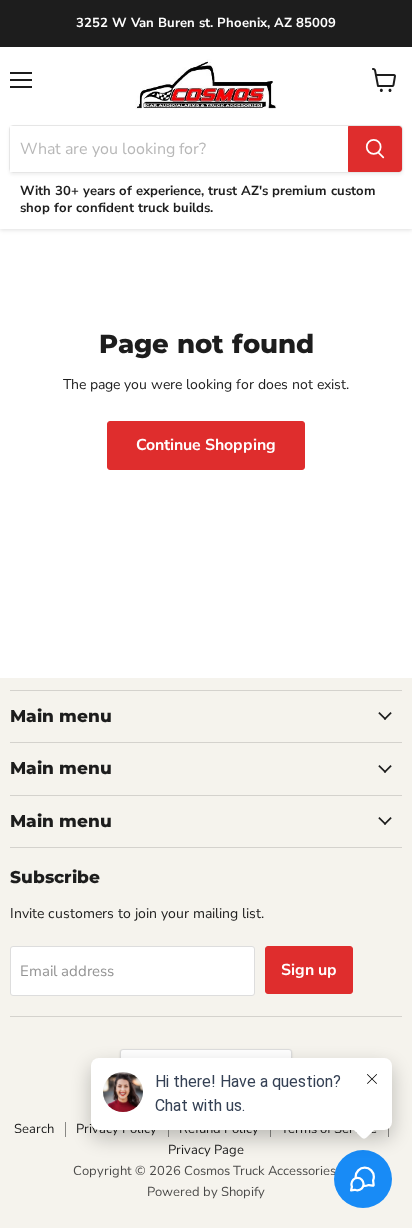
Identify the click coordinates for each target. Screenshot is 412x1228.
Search (34, 1129)
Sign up (309, 970)
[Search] (375, 149)
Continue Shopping (206, 445)
